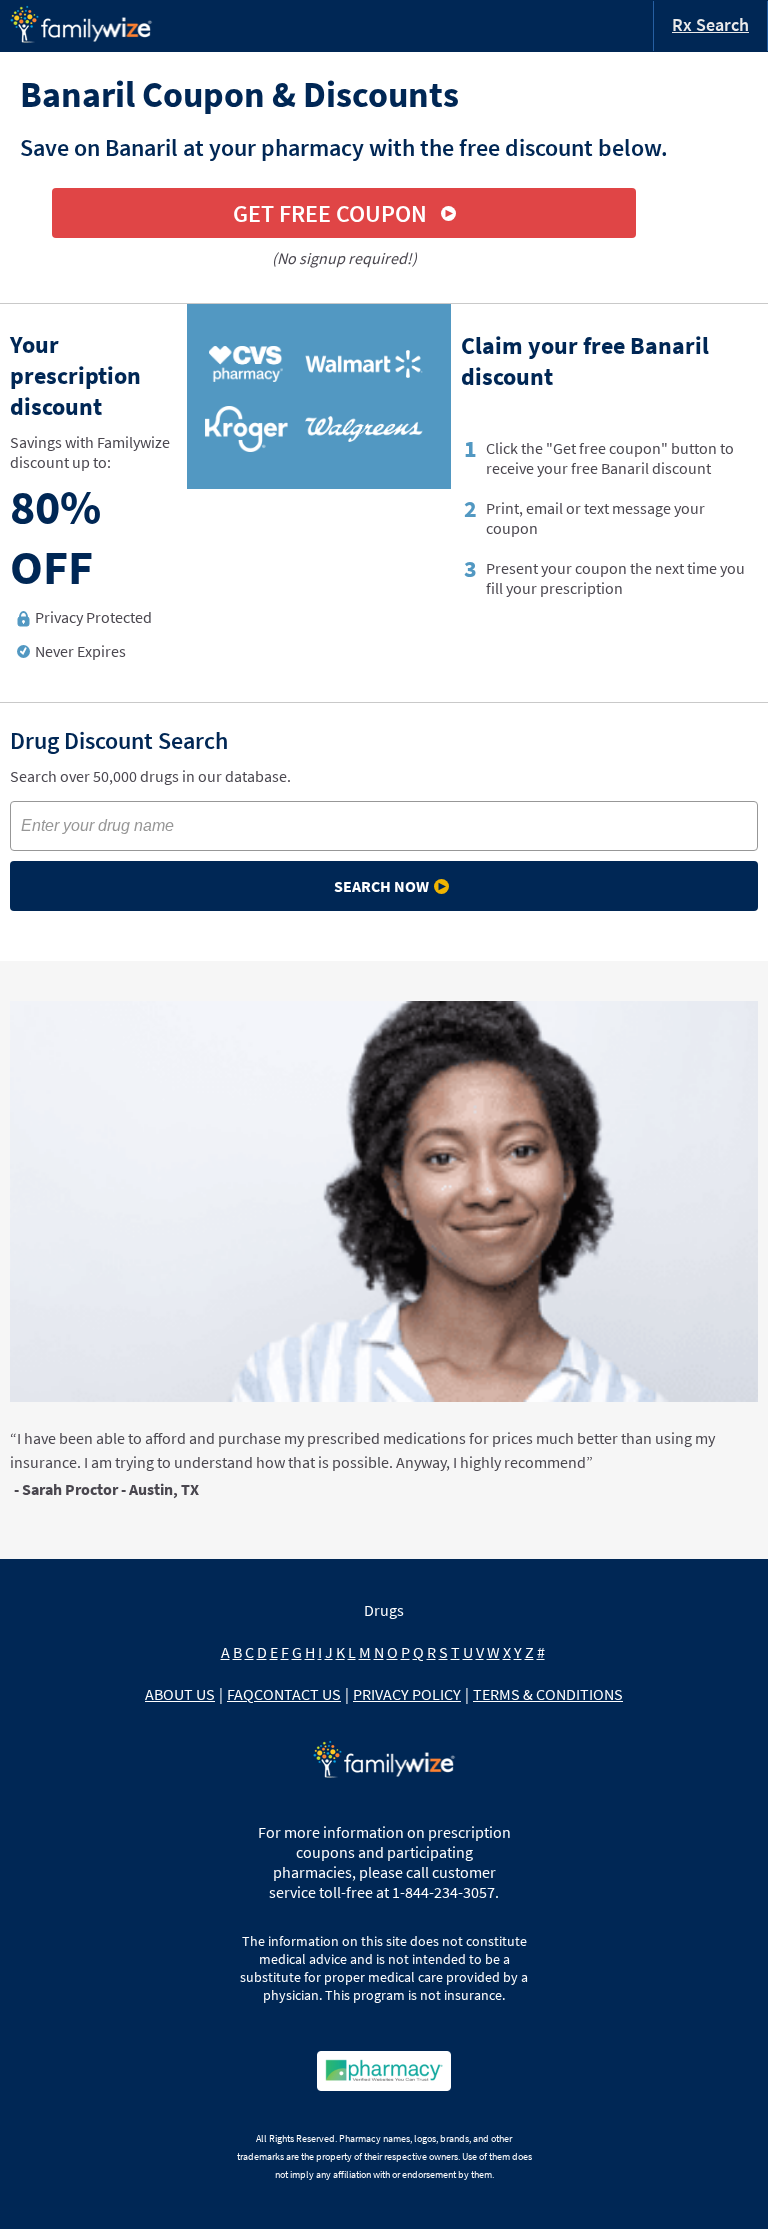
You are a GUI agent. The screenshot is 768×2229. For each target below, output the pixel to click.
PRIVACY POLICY (407, 1694)
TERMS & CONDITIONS (548, 1694)
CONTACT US (297, 1694)
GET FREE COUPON (330, 213)
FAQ (240, 1694)
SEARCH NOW (381, 886)
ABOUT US (180, 1694)
